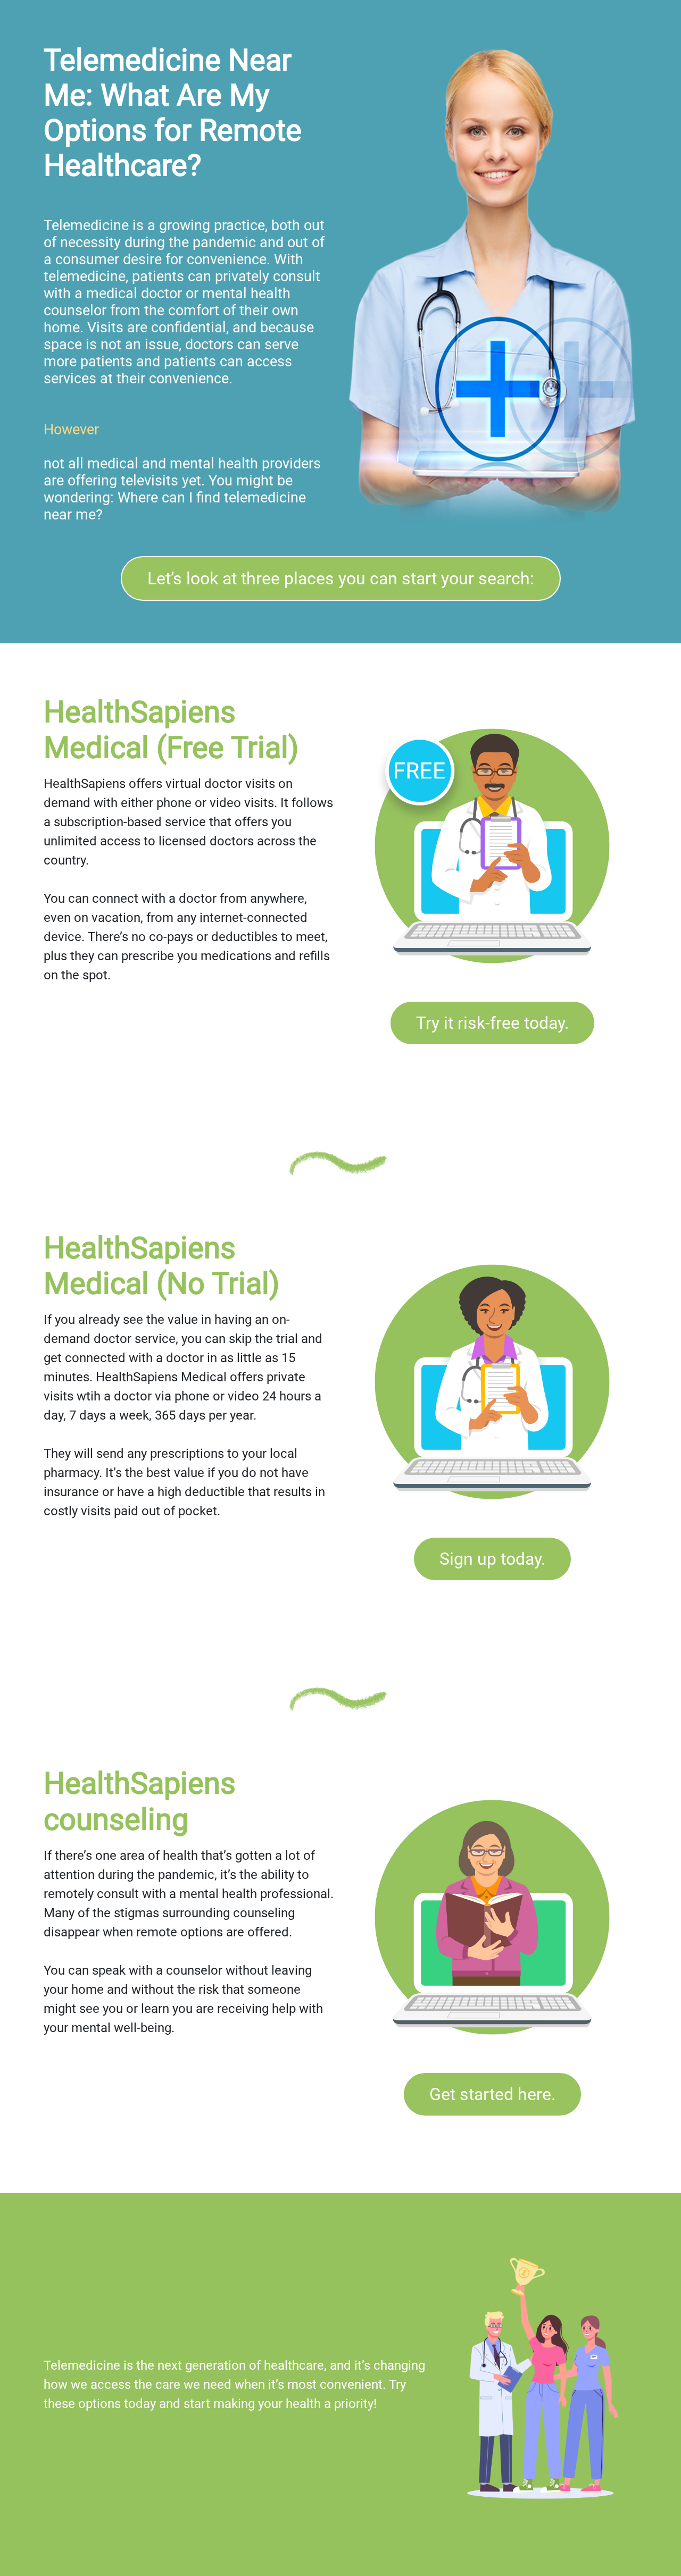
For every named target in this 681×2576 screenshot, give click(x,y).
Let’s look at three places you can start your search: (341, 578)
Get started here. (492, 2094)
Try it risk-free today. (492, 1023)
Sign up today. (492, 1559)
